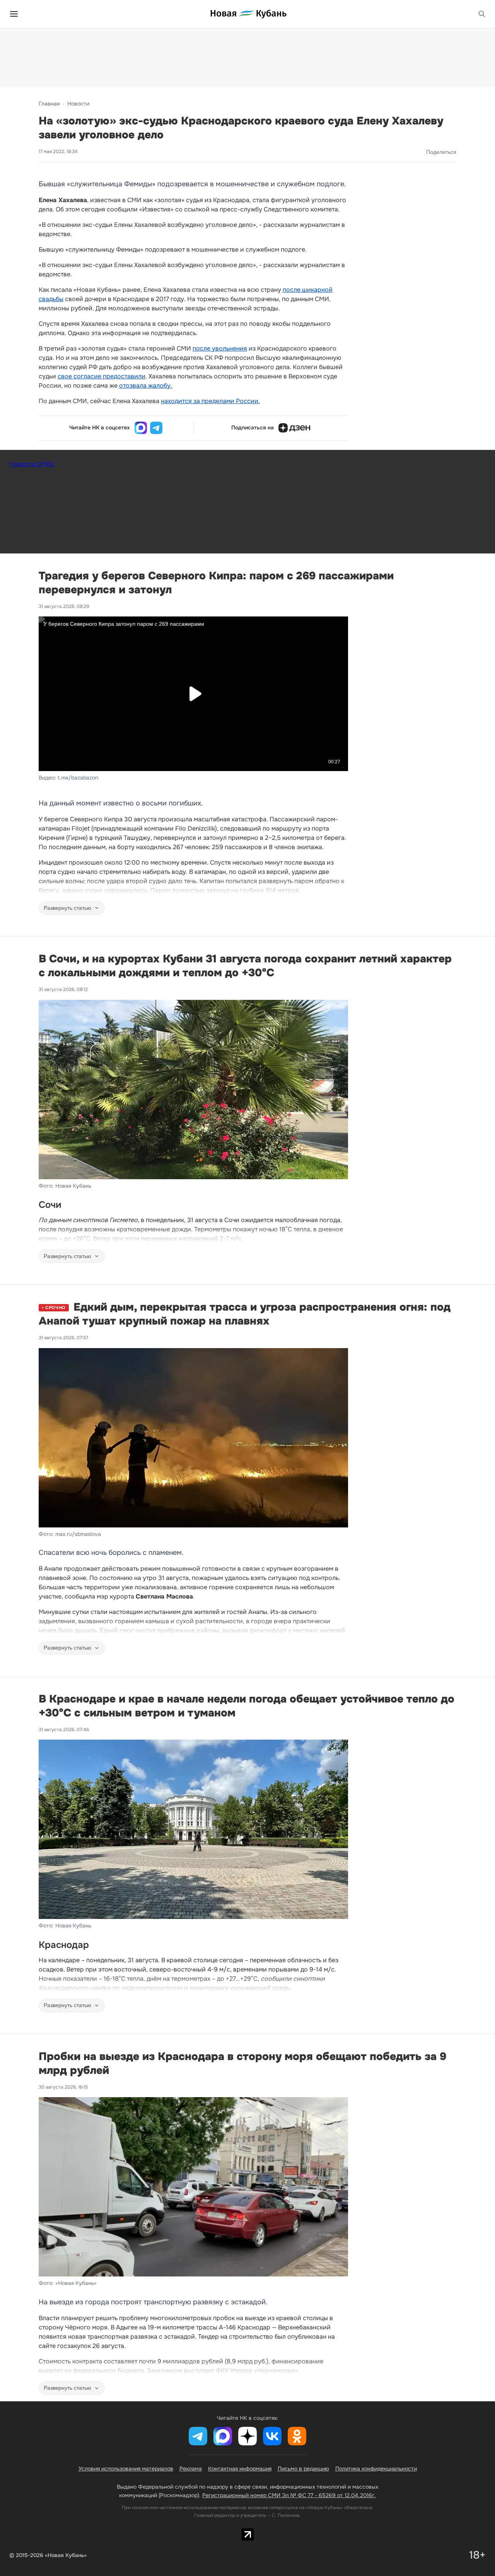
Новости (78, 104)
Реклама (191, 2469)
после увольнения (220, 348)
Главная (49, 104)
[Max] (223, 2436)
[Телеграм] (156, 428)
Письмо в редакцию (303, 2469)
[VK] (272, 2436)
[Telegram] (198, 2436)
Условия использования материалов (126, 2469)
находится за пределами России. (210, 401)
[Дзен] (294, 428)
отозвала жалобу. (146, 386)
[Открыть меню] (14, 14)
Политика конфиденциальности (376, 2469)
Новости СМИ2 (32, 464)
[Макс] (141, 428)
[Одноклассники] (297, 2436)
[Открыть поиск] (482, 14)
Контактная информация (240, 2469)
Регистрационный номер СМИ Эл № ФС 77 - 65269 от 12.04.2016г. (289, 2495)
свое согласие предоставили (102, 376)
